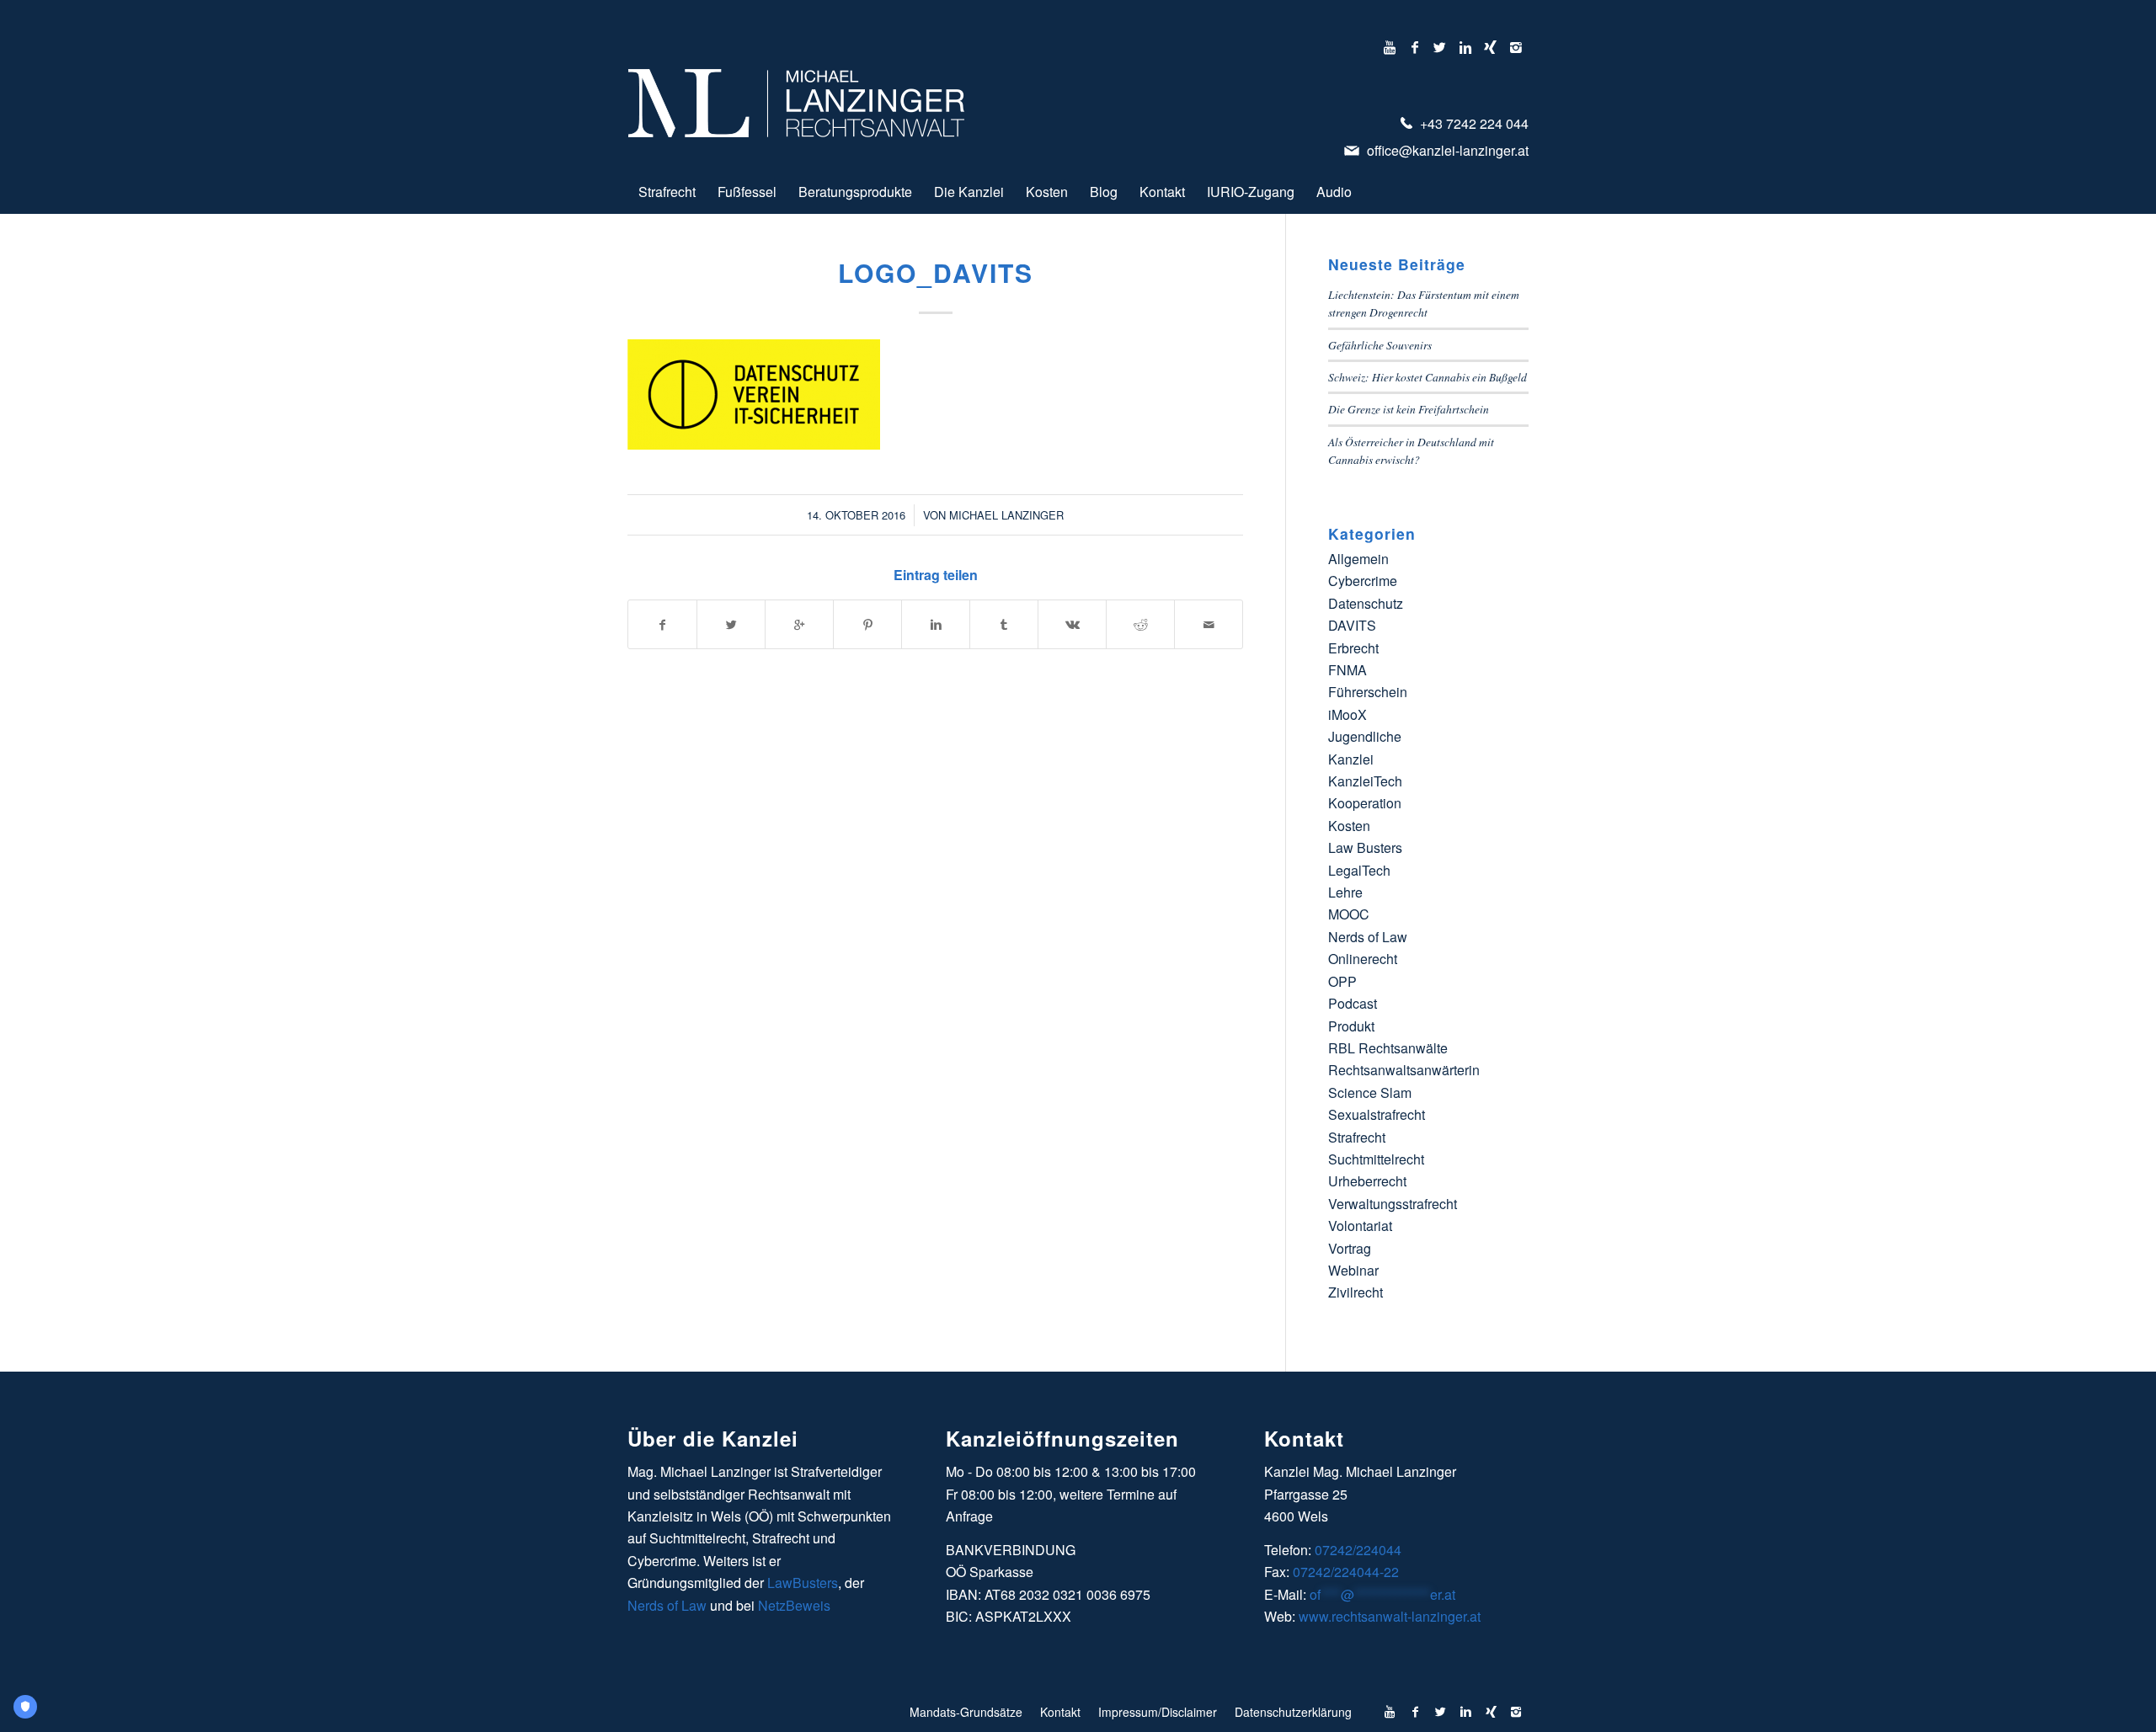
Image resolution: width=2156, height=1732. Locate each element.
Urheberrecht (1367, 1181)
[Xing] (1490, 47)
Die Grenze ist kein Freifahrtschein (1409, 409)
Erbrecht (1353, 648)
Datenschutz (1366, 603)
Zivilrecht (1356, 1292)
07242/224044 (1358, 1550)
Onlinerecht (1363, 959)
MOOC (1349, 914)
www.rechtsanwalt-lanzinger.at (1390, 1616)
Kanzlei (1351, 759)
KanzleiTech (1365, 781)
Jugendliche (1365, 736)
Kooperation (1365, 803)
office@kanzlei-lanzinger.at (1446, 150)
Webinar (1353, 1270)
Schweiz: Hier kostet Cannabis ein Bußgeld (1428, 377)
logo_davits (936, 272)
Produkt (1351, 1026)
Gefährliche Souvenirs (1380, 345)
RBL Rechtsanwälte (1388, 1048)
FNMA (1347, 670)
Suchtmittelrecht (1376, 1159)
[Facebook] (1414, 47)
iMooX (1347, 714)
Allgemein (1358, 559)
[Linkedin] (1465, 47)
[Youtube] (1389, 47)
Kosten (1349, 826)
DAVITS (1352, 625)
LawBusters (803, 1583)
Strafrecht (1357, 1137)
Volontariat (1360, 1226)
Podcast (1353, 1003)
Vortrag (1350, 1248)
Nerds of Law (1368, 937)
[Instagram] (1516, 47)
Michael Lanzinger (1006, 515)
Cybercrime (1363, 581)
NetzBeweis (794, 1605)
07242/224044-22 (1346, 1572)
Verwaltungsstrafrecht (1393, 1204)
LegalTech (1359, 870)
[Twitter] (1440, 47)
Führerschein (1368, 692)
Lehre (1345, 892)
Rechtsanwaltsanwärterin (1404, 1070)
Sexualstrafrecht (1377, 1114)
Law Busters (1365, 847)
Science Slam (1370, 1092)
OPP (1342, 981)
